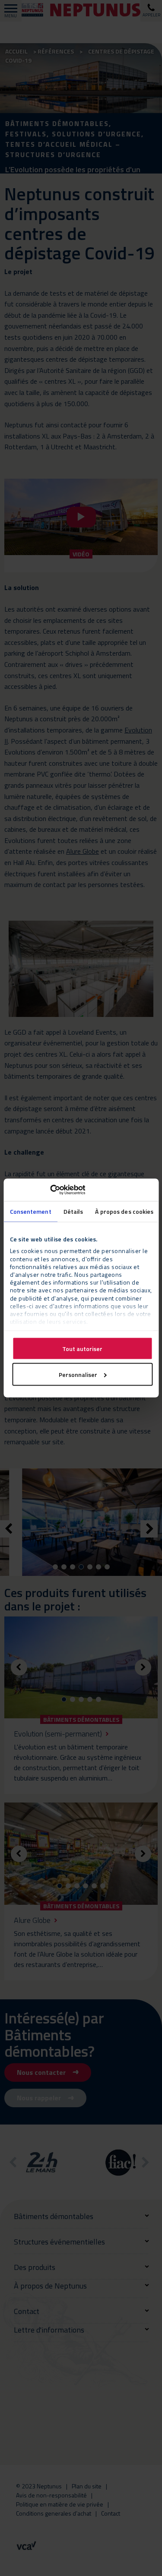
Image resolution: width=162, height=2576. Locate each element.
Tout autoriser (82, 1348)
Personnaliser (78, 1374)
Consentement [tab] (30, 1211)
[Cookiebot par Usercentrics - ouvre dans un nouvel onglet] (47, 1190)
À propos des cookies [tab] (124, 1211)
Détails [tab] (73, 1211)
